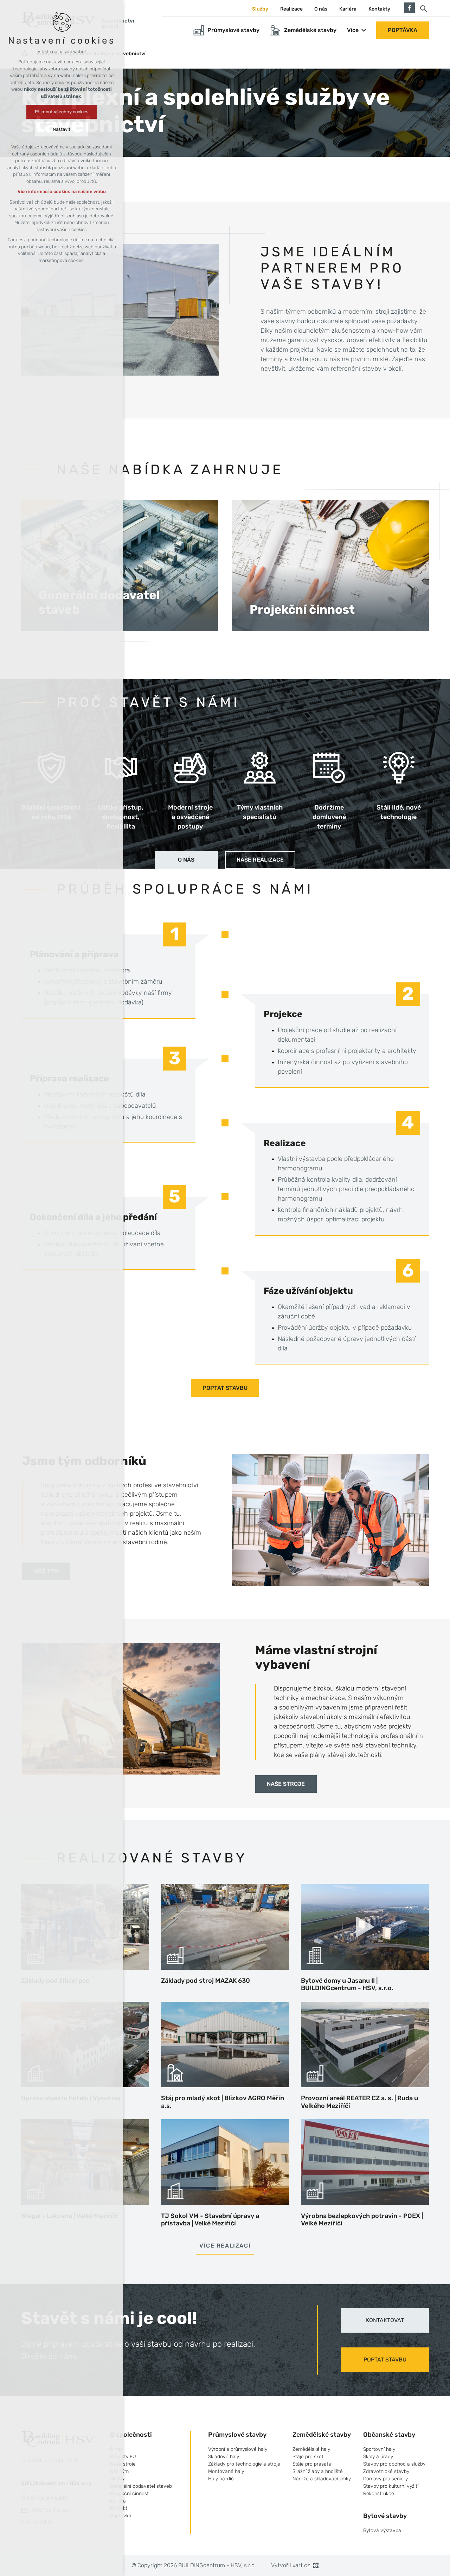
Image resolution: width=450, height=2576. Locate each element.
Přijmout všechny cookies (62, 112)
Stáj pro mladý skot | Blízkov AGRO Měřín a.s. (223, 2102)
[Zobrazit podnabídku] (364, 30)
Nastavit (62, 129)
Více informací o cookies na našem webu (62, 191)
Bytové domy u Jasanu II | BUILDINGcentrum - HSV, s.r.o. (347, 1984)
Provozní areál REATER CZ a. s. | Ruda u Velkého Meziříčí (359, 2102)
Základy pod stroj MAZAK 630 (205, 1981)
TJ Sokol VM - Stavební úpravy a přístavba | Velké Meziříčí (210, 2220)
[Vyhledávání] (424, 8)
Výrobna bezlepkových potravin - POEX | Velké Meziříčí (362, 2220)
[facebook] (410, 7)
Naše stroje (286, 1784)
